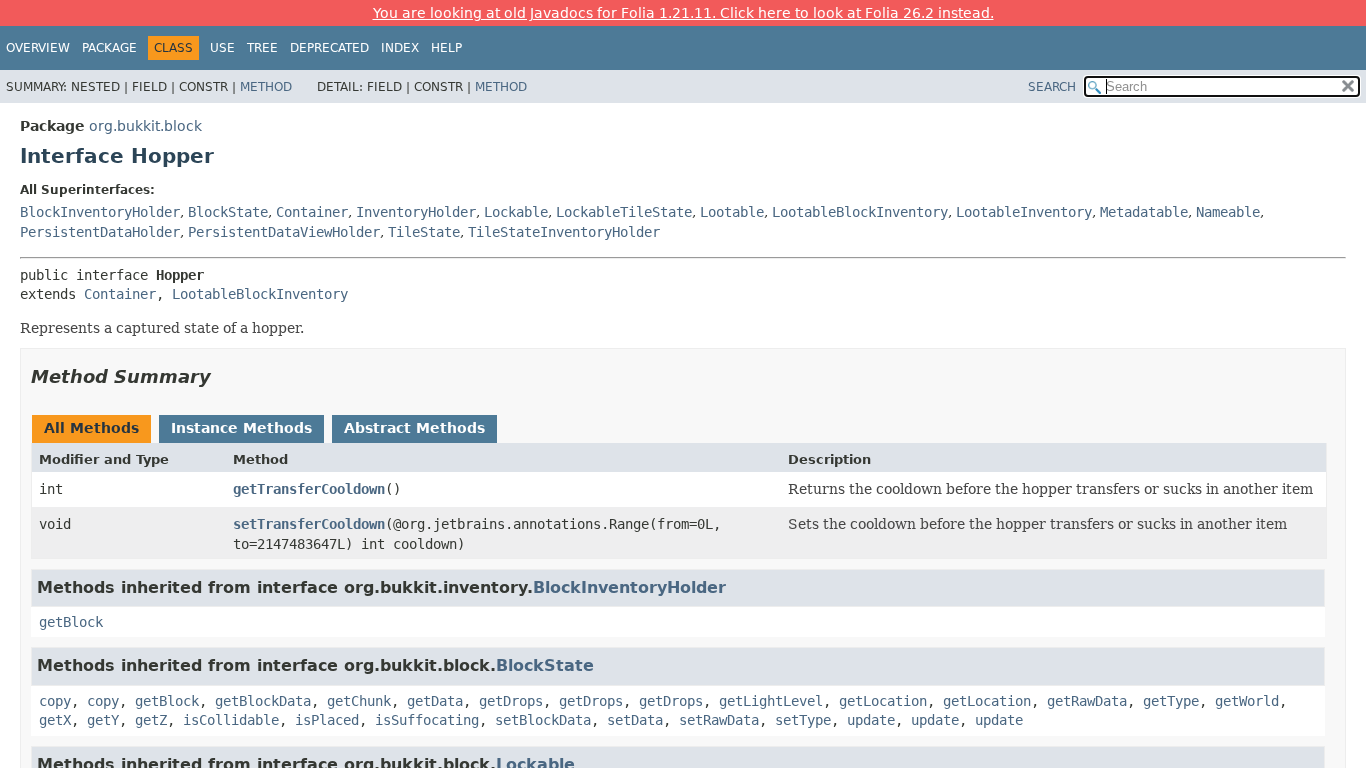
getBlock (71, 622)
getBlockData (263, 701)
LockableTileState (624, 212)
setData (635, 720)
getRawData (1087, 701)
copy (55, 701)
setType (803, 720)
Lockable (516, 212)
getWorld (1247, 701)
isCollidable (231, 720)
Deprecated (329, 48)
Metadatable (1144, 212)
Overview (38, 48)
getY (103, 720)
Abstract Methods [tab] (414, 428)
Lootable (732, 212)
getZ (151, 720)
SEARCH (1052, 87)
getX (55, 720)
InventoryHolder (416, 212)
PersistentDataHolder (100, 232)
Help (446, 48)
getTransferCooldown (309, 489)
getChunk (359, 701)
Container (312, 212)
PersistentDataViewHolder (284, 232)
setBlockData (543, 720)
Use (222, 48)
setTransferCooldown (309, 524)
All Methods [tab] (91, 428)
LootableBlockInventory (860, 212)
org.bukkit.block (145, 126)
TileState (424, 232)
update (871, 720)
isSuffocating (427, 720)
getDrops (511, 701)
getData (435, 701)
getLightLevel (771, 701)
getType (1171, 701)
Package (109, 48)
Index (400, 48)
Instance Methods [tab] (241, 428)
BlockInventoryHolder (100, 212)
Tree (262, 48)
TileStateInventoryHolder (564, 232)
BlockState (228, 212)
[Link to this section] (225, 376)
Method (266, 87)
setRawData (719, 720)
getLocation (883, 701)
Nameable (1228, 212)
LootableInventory (1024, 212)
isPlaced (327, 720)
